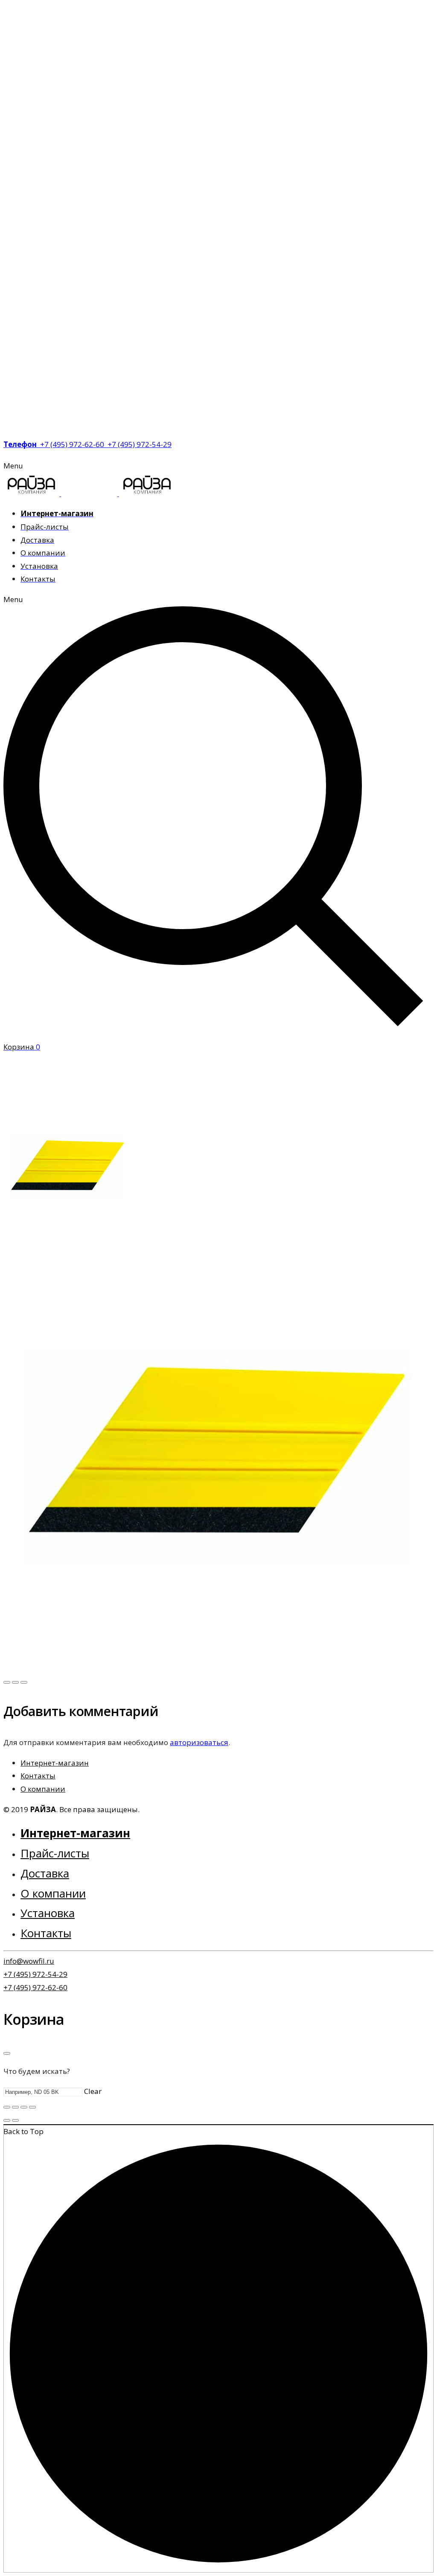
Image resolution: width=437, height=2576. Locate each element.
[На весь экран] (24, 2107)
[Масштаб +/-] (32, 2107)
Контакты (38, 1776)
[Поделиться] (15, 2107)
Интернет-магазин (55, 1763)
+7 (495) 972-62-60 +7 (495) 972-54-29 (87, 444)
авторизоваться (199, 1742)
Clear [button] (93, 2091)
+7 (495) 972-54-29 (35, 1974)
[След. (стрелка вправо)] (15, 2120)
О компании (43, 1789)
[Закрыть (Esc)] (7, 2107)
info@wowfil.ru (29, 1961)
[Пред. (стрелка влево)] (7, 2120)
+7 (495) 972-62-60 (35, 1987)
